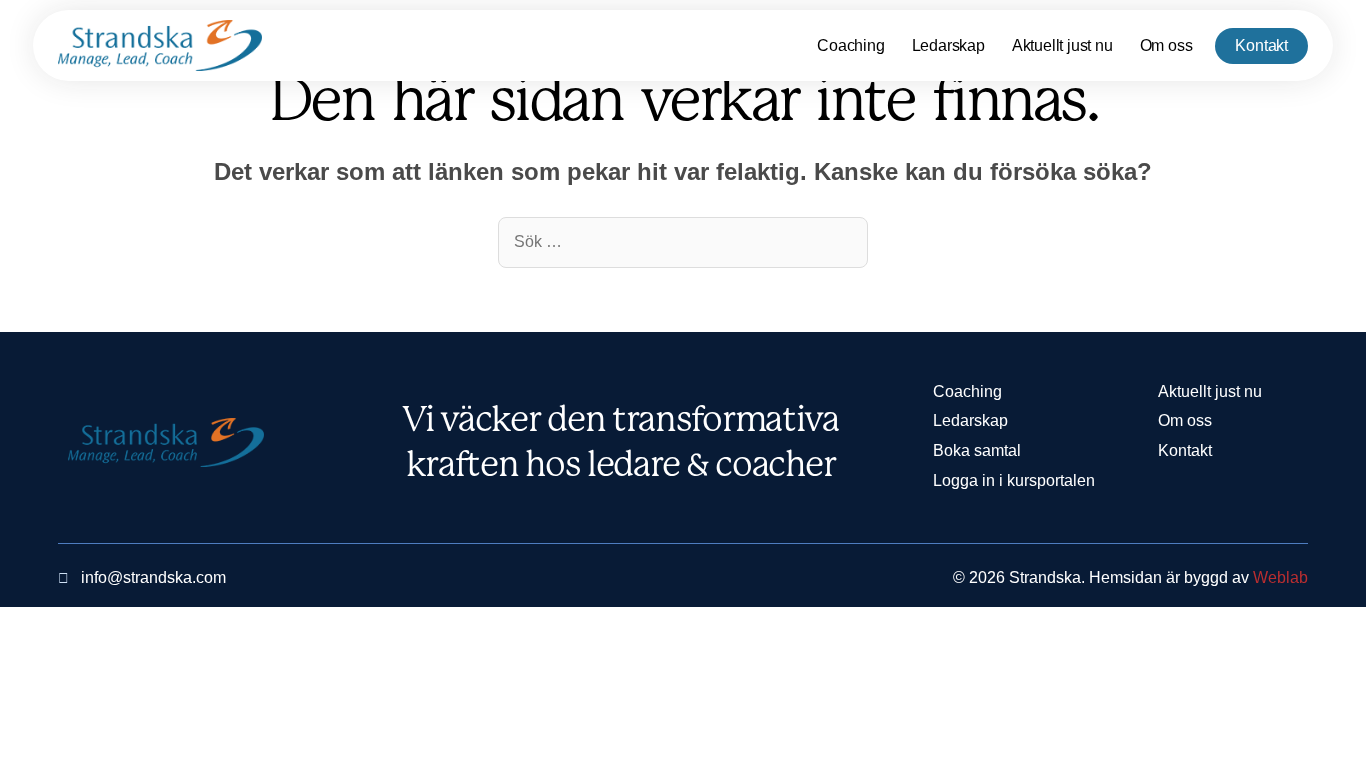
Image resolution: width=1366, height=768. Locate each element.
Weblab (1280, 577)
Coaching (850, 45)
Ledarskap (948, 45)
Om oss (1166, 45)
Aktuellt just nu (1062, 45)
